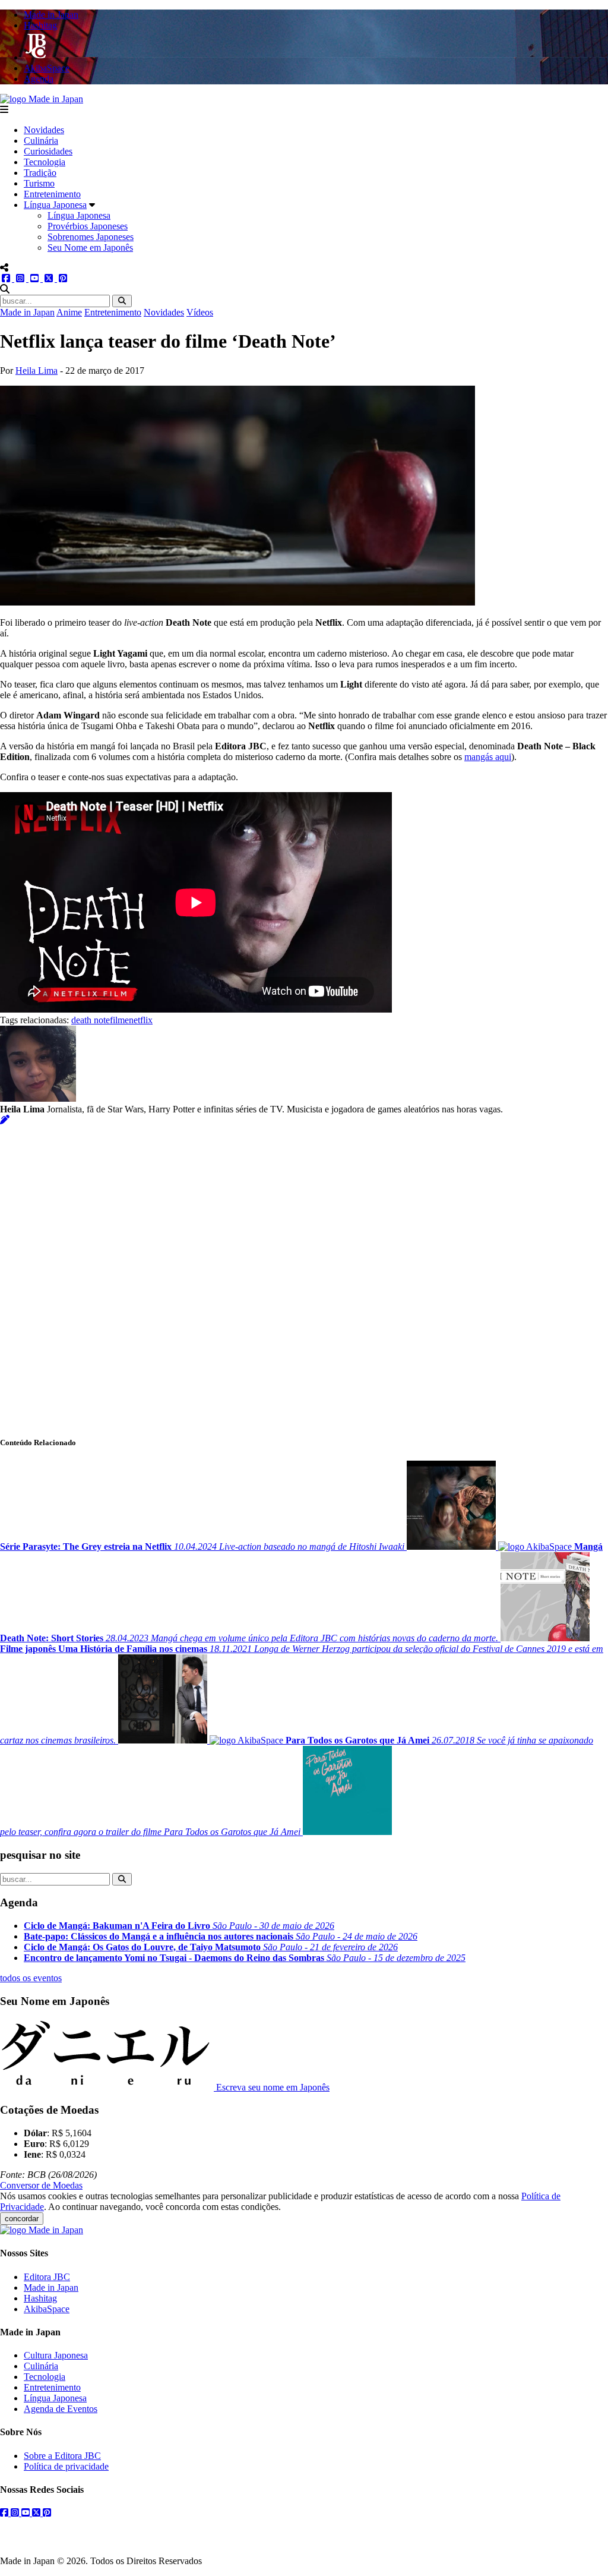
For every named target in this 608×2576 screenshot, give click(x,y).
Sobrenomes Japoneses (91, 237)
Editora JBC (47, 2277)
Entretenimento (52, 194)
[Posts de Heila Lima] (5, 1120)
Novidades (44, 130)
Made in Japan (27, 312)
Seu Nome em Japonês (90, 247)
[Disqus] (304, 1274)
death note (91, 1020)
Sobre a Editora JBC (62, 2456)
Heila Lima (37, 371)
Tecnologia (45, 162)
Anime (69, 312)
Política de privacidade (66, 2466)
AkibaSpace (47, 2309)
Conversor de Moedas (41, 2185)
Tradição (40, 173)
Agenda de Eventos (61, 2409)
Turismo (39, 183)
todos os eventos (31, 1978)
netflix (141, 1020)
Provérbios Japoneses (88, 226)
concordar (22, 2219)
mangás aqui (488, 757)
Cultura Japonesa (56, 2355)
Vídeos (200, 312)
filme (119, 1020)
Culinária (41, 141)
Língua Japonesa (55, 205)
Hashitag (40, 2298)
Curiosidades (48, 151)
